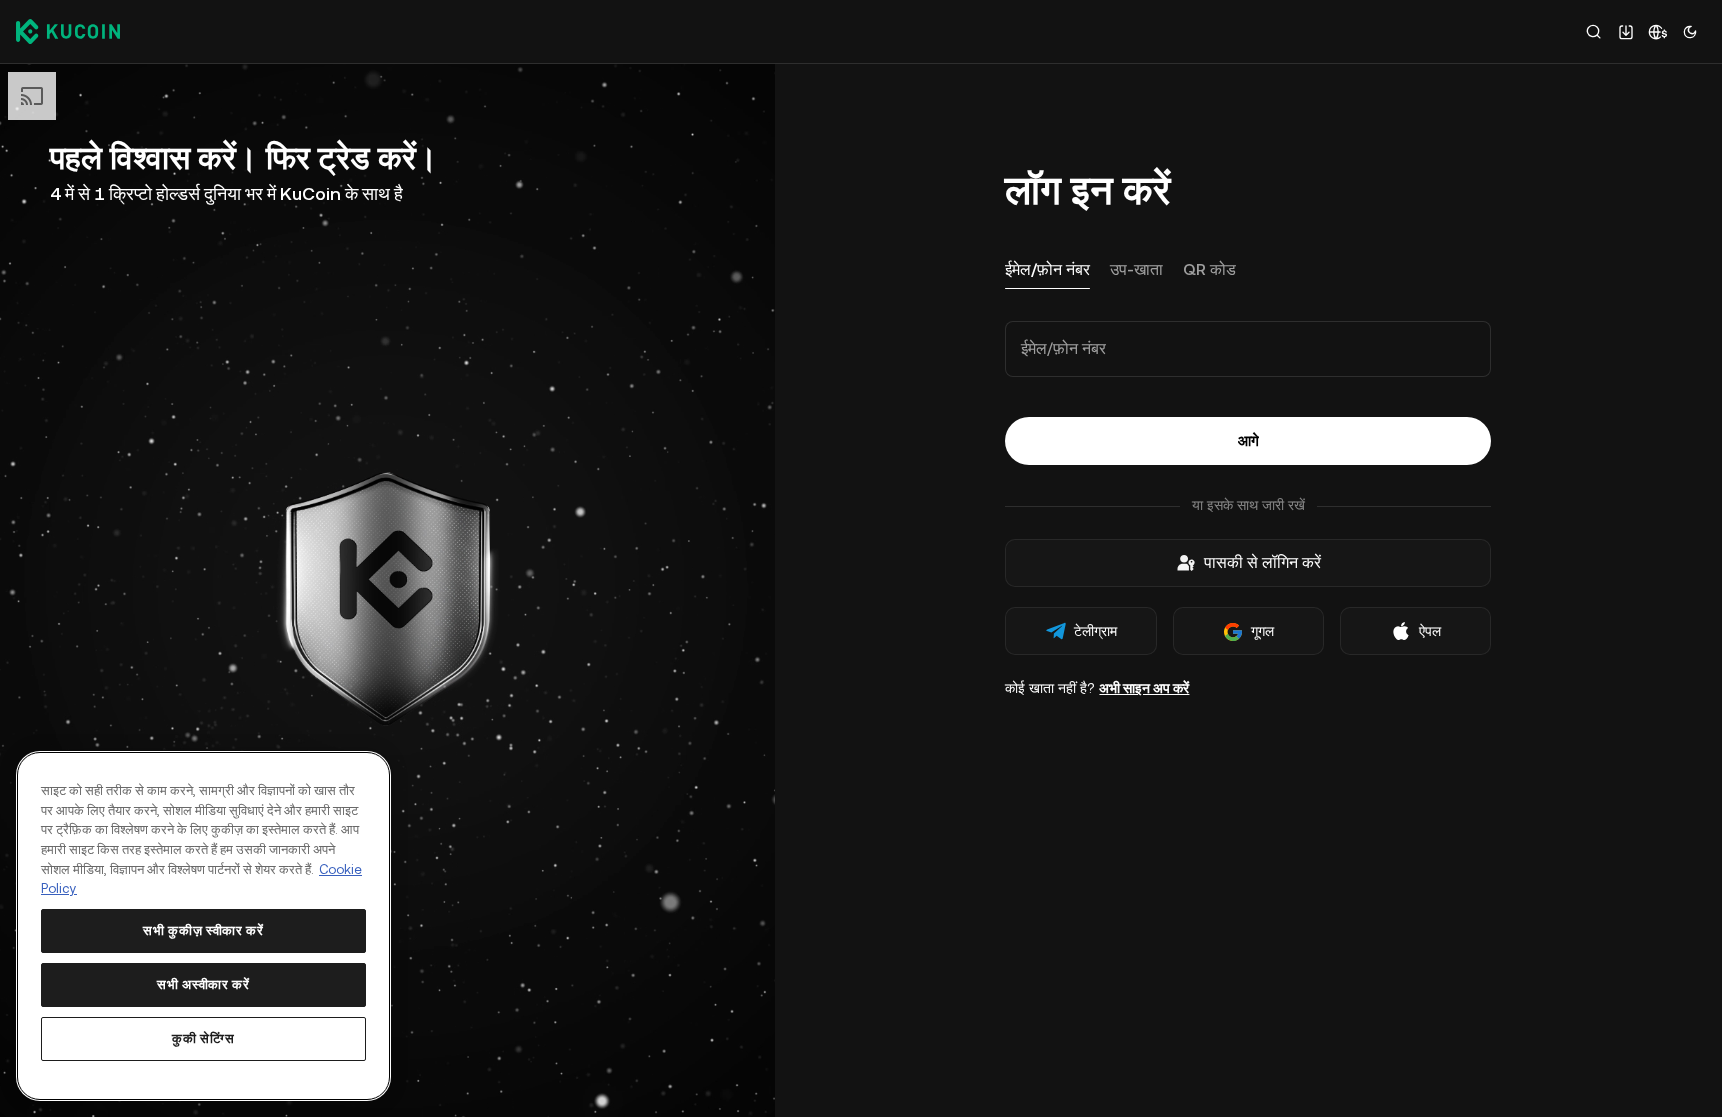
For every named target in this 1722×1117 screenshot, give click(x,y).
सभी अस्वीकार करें (203, 984)
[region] (203, 926)
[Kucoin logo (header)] (68, 31)
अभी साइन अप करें (1144, 688)
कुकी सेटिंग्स (203, 1038)
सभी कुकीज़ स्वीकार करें (203, 930)
